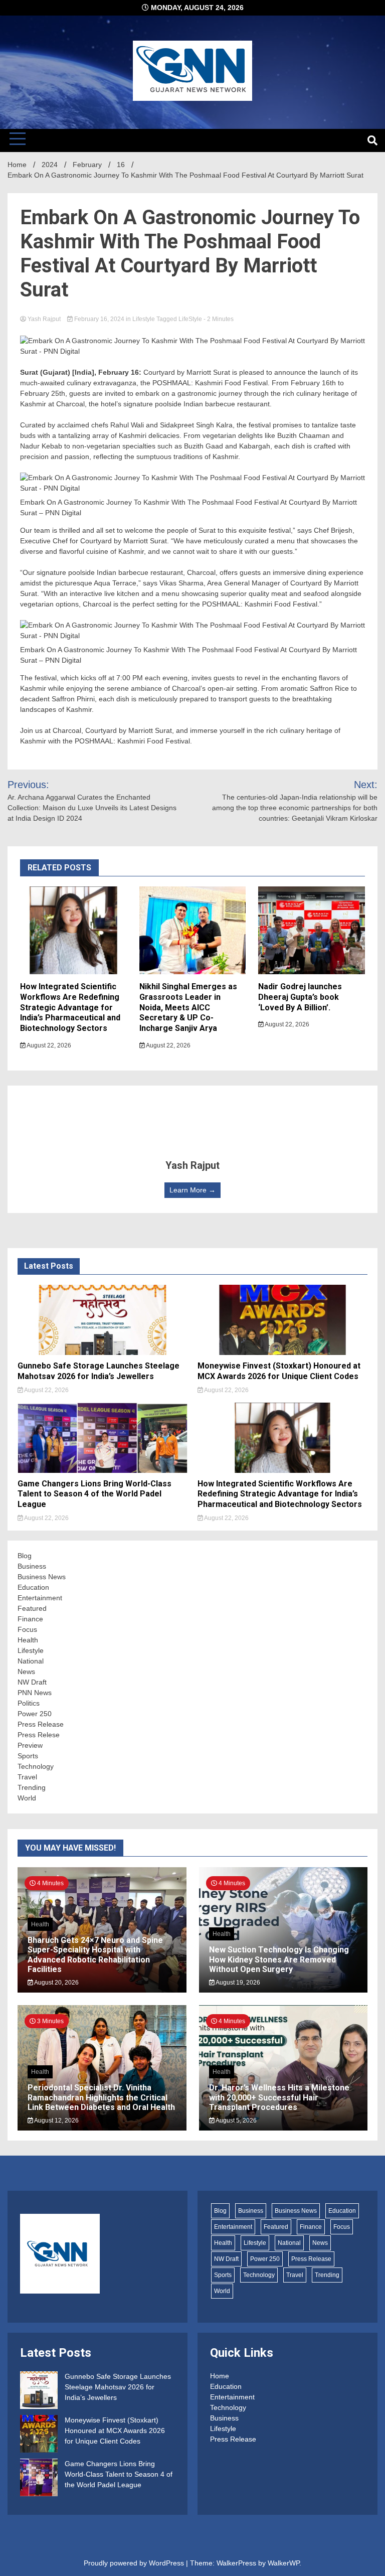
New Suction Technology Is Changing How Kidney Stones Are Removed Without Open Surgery (279, 1959)
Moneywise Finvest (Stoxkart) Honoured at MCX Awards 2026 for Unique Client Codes (279, 1371)
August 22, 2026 (48, 1045)
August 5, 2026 (236, 2120)
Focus (27, 1629)
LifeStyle (190, 319)
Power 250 (35, 1714)
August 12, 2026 (56, 2120)
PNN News (35, 1693)
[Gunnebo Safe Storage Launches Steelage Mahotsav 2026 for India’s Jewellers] (39, 2392)
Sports (28, 1756)
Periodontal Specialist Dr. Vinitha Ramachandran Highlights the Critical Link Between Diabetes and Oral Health (101, 2097)
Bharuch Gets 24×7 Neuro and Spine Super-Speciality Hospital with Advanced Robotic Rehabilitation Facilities (95, 1955)
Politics (29, 1703)
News (26, 1672)
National (31, 1661)
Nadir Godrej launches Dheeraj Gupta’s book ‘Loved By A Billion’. (300, 997)
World (27, 1798)
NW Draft (32, 1682)
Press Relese (39, 1735)
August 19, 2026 (237, 1983)
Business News (42, 1577)
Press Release (41, 1724)
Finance (30, 1619)
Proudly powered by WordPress (135, 2563)
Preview (30, 1745)
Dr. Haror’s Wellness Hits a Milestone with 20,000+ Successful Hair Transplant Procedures (279, 2097)
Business (32, 1566)
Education (33, 1587)
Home (220, 2376)
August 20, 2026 (56, 1983)
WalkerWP (283, 2563)
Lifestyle (144, 319)
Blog (25, 1556)
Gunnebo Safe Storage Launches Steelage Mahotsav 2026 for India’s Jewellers (99, 1371)
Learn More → (192, 1190)
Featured (32, 1608)
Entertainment (40, 1598)
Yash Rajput (44, 319)
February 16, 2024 (99, 319)
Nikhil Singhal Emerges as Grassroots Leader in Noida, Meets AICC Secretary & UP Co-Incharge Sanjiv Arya (188, 1007)
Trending (32, 1787)
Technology (36, 1766)
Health (28, 1640)
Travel (27, 1777)
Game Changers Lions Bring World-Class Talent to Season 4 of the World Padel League (94, 1494)
